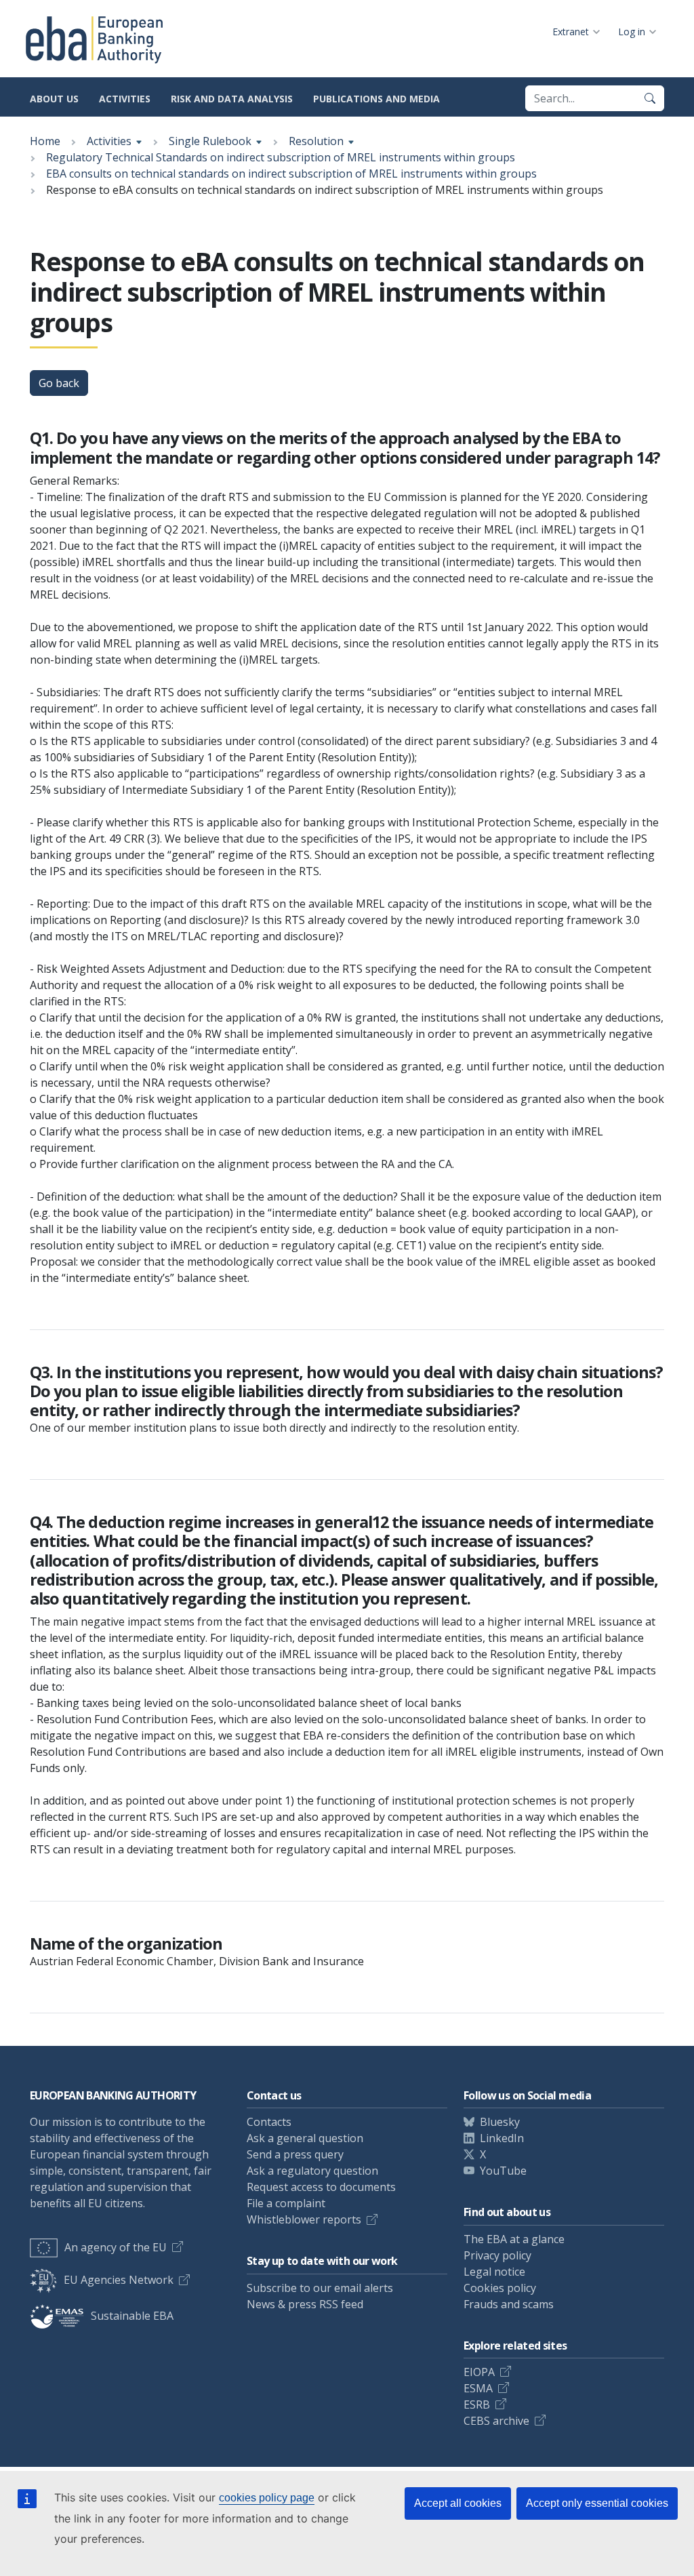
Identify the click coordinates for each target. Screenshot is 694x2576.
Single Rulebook (210, 141)
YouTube (503, 2171)
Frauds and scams (509, 2304)
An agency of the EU (116, 2247)
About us (54, 99)
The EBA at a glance (514, 2239)
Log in (632, 32)
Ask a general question (305, 2138)
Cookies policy (500, 2288)
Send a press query (295, 2154)
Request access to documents (321, 2187)
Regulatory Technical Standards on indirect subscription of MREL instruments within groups (281, 157)
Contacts (269, 2122)
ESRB (477, 2404)
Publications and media (376, 99)
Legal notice (494, 2272)
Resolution (316, 141)
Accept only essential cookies (597, 2503)
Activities (125, 99)
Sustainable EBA (132, 2316)
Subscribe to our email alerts (320, 2288)
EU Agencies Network (119, 2280)
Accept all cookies (458, 2503)
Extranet (571, 32)
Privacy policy (497, 2255)
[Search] (650, 98)
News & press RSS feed (305, 2304)
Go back (59, 383)
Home (45, 141)
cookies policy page (267, 2498)
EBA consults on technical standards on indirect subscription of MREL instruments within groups (291, 174)
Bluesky (500, 2122)
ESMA (478, 2388)
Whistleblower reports (304, 2219)
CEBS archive (496, 2421)
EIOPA (479, 2372)
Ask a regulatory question (312, 2171)
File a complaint (286, 2203)
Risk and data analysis (232, 99)
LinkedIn (502, 2138)
